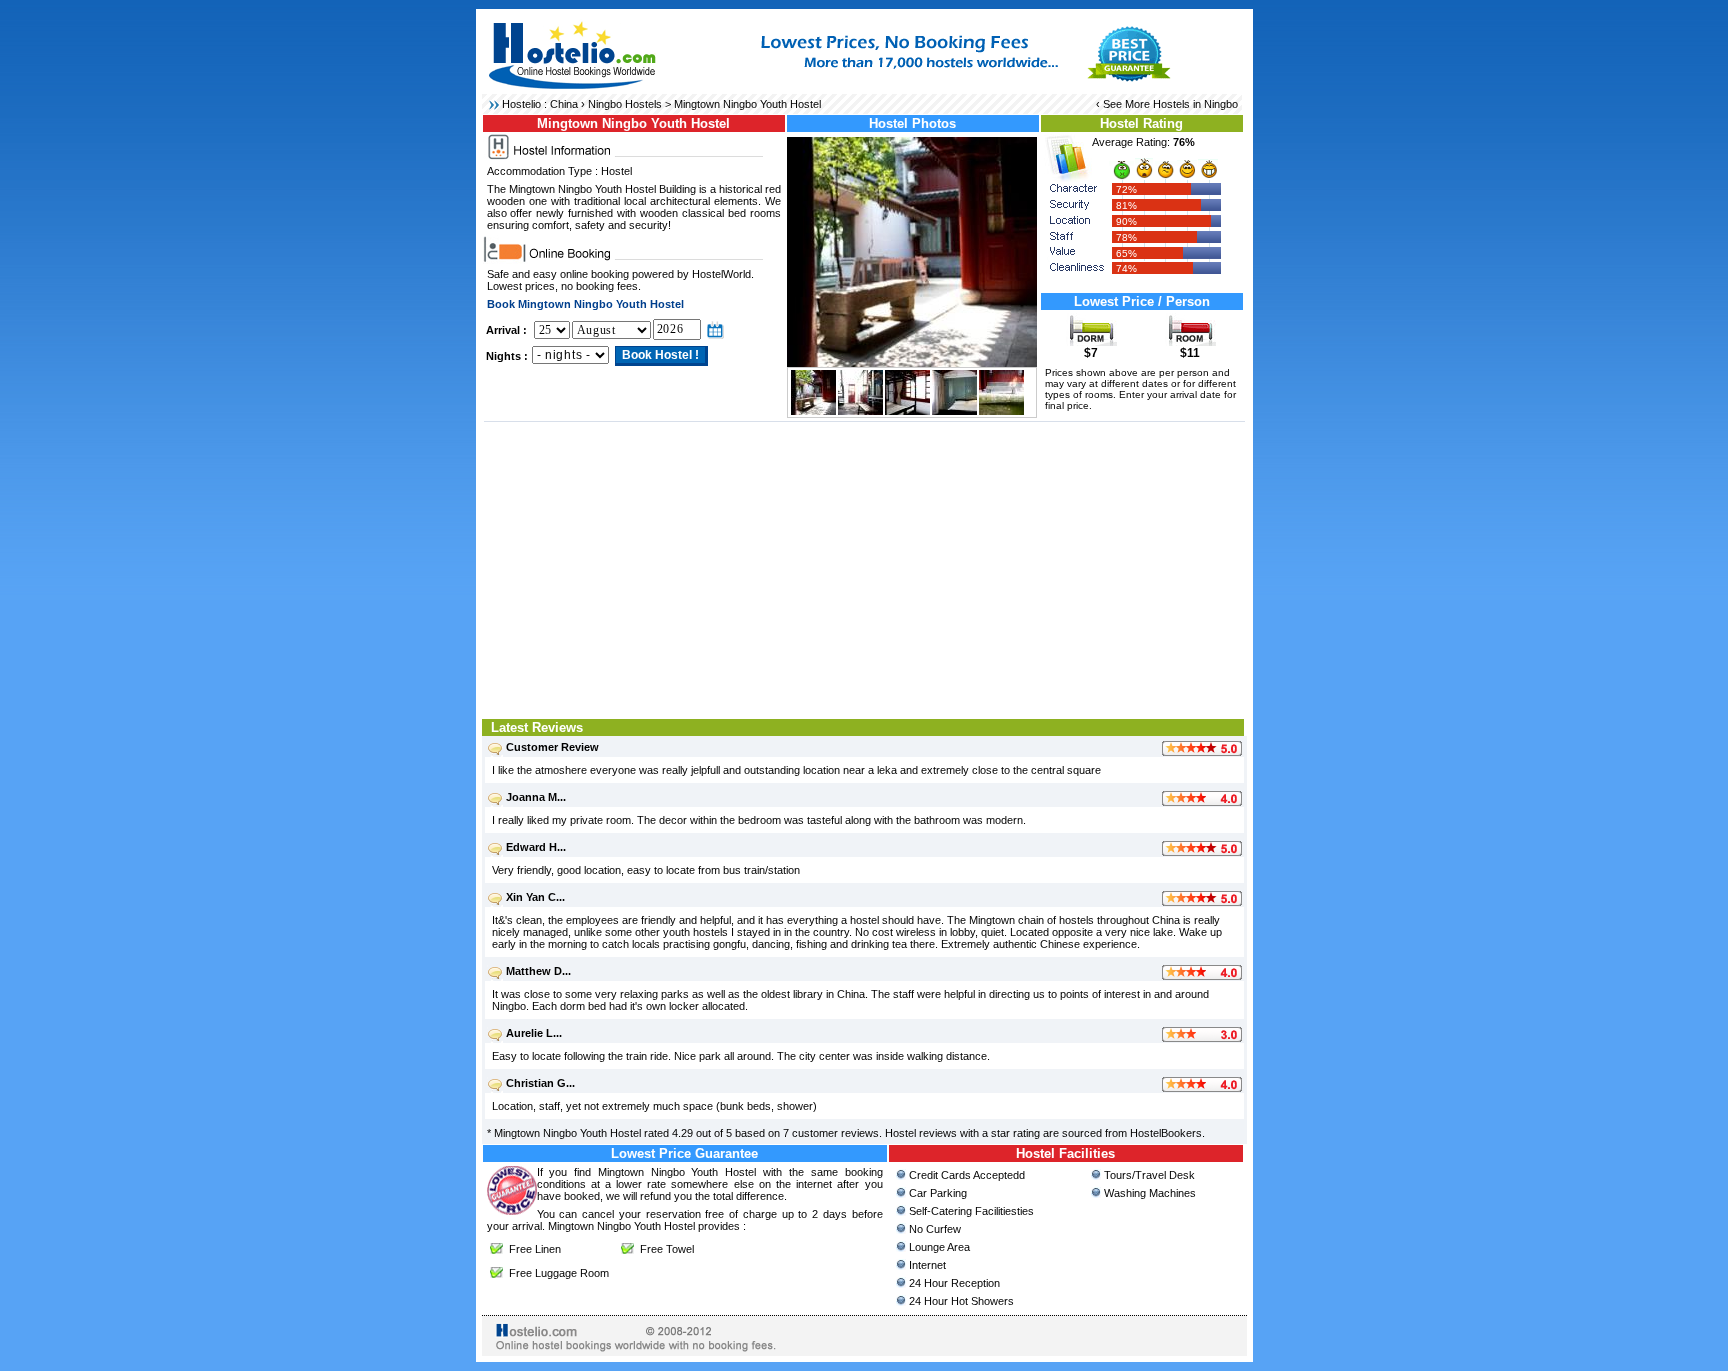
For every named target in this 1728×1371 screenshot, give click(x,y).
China (564, 104)
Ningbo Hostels (625, 104)
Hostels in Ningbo (1195, 104)
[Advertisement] (864, 568)
